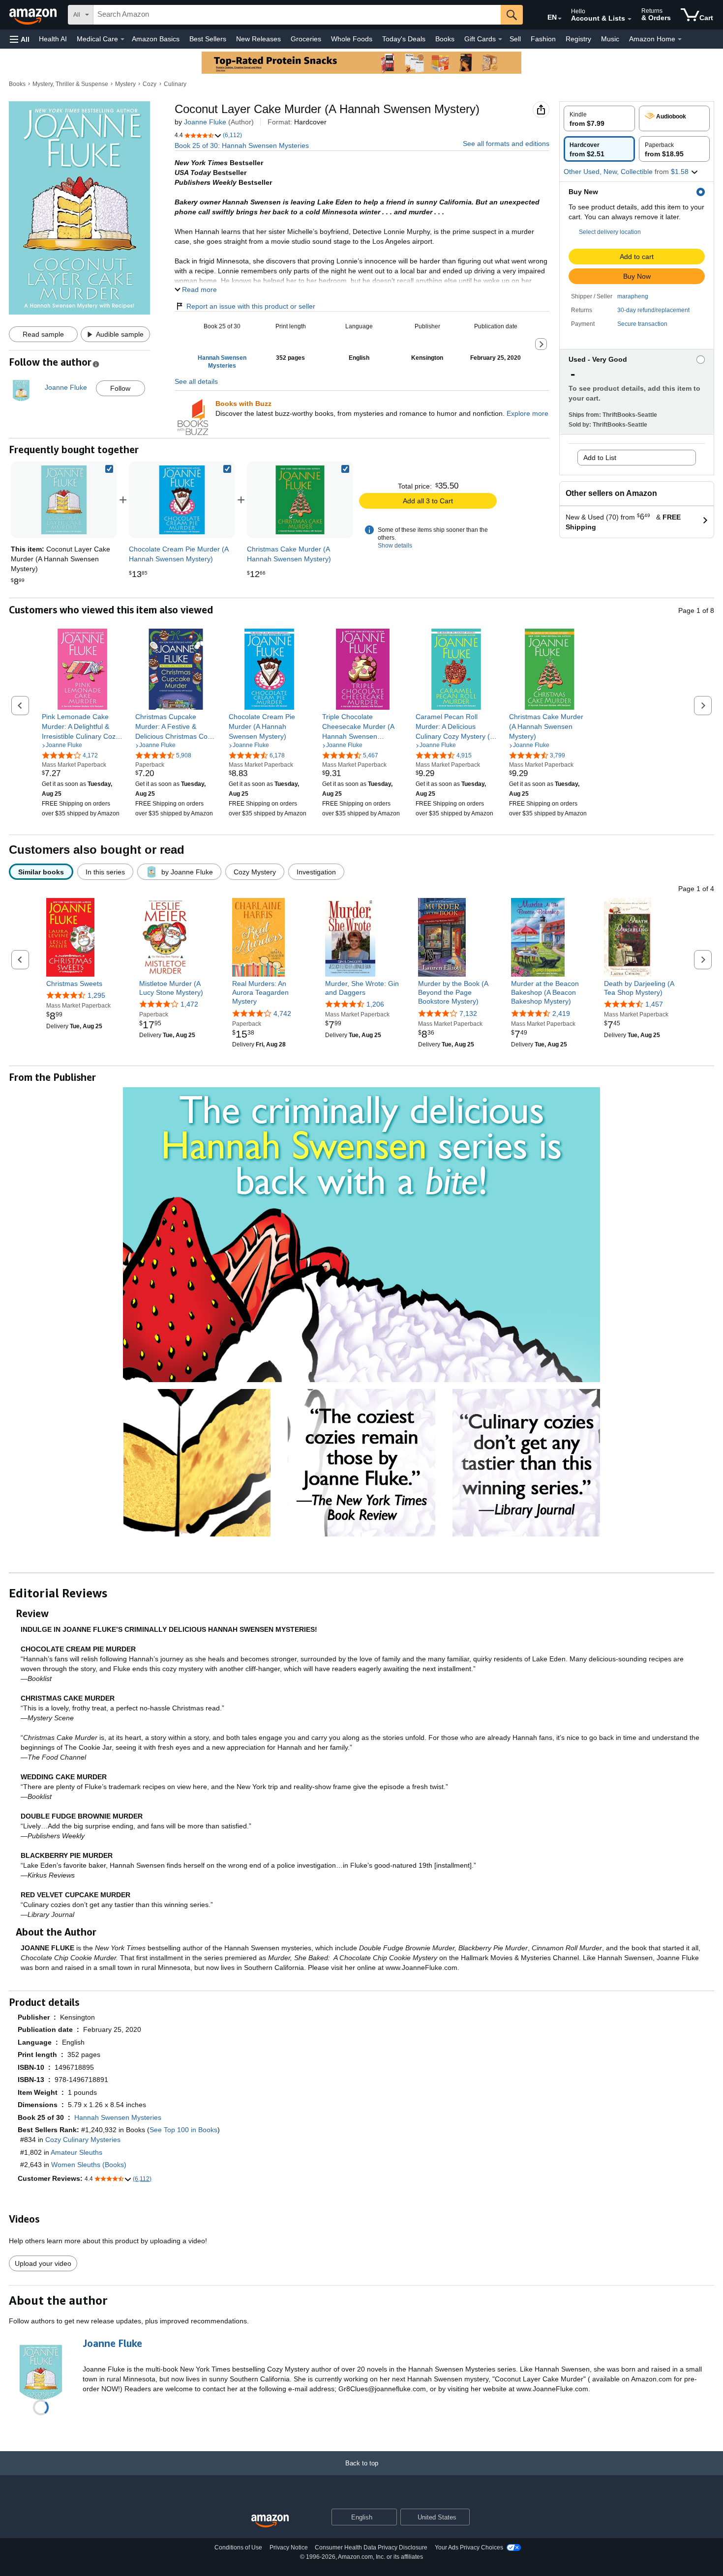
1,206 (375, 1004)
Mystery (125, 84)
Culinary (175, 84)
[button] (20, 39)
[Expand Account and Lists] (630, 19)
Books (445, 39)
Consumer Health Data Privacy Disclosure (371, 2547)
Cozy (150, 84)
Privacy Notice (289, 2547)
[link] (182, 500)
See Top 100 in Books (183, 2130)
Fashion (543, 39)
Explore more (527, 413)
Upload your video (43, 2263)
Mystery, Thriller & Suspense (70, 84)
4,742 (282, 1013)
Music (610, 39)
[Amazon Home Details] (680, 39)
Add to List (600, 458)
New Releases (258, 39)
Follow (120, 388)
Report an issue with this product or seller (251, 306)
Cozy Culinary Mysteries (83, 2140)
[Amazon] (34, 15)
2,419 (561, 1013)
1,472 (189, 1004)
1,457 (654, 1004)
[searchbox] (297, 15)
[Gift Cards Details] (500, 39)
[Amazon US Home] (270, 2521)
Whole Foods (352, 39)
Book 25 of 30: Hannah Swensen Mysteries (242, 145)
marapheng (633, 296)
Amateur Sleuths (76, 2152)
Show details (395, 546)
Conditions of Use (238, 2547)
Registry (578, 39)
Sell (515, 39)
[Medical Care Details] (122, 39)
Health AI (53, 39)
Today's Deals (404, 39)
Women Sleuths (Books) (89, 2165)
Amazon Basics (156, 39)
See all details (196, 381)
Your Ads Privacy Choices (469, 2547)
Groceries (306, 39)
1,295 (96, 995)
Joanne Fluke (205, 122)
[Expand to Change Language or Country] (560, 19)
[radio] (599, 118)
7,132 (468, 1013)
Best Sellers (208, 39)
